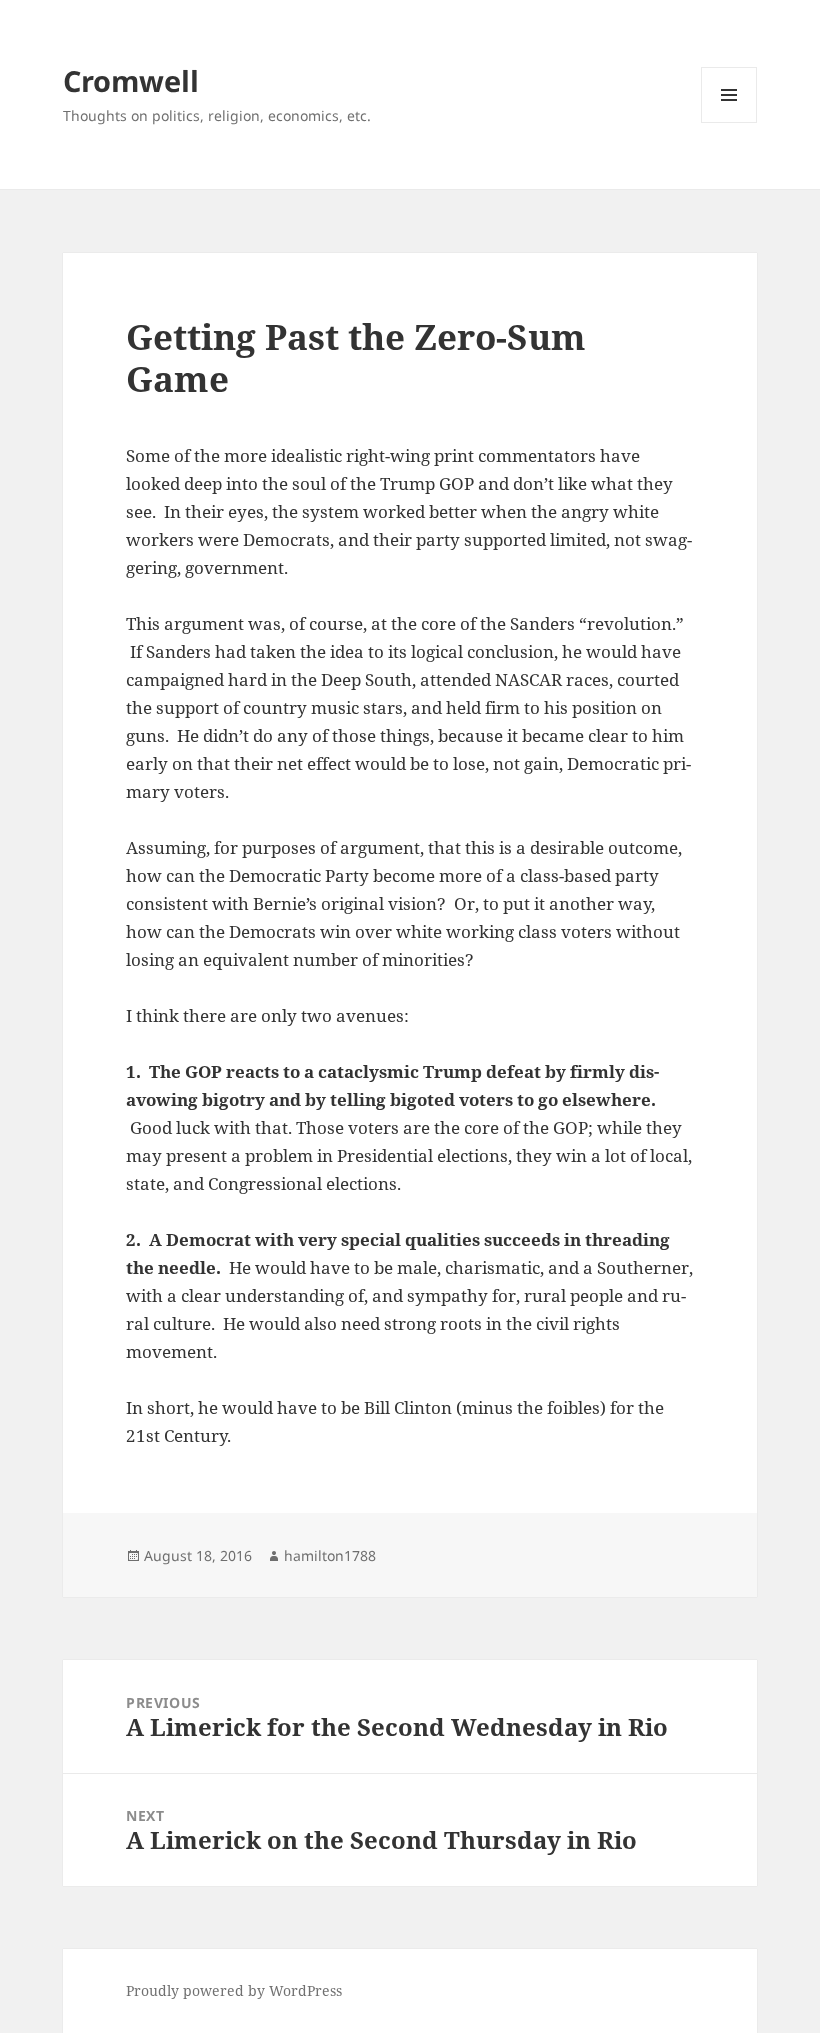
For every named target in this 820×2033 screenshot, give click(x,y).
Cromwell (131, 80)
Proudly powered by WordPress (234, 1990)
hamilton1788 (330, 1555)
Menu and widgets (729, 122)
